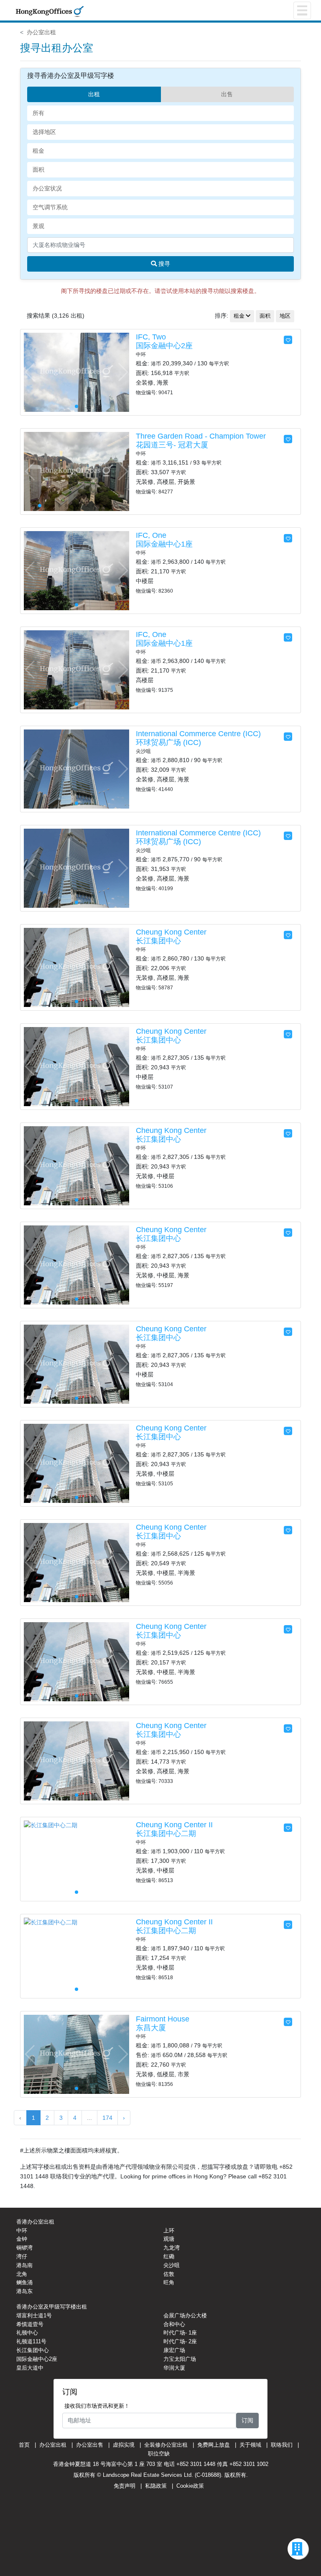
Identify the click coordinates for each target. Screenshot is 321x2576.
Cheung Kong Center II (174, 1825)
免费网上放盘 (214, 2445)
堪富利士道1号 (34, 2315)
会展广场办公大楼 (185, 2315)
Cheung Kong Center (171, 932)
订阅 (247, 2420)
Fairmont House (163, 2019)
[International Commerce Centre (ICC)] (76, 768)
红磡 (169, 2256)
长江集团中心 (158, 941)
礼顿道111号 (31, 2341)
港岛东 (24, 2291)
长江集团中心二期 (166, 1834)
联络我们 (282, 2445)
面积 (265, 316)
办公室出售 (90, 2445)
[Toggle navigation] (302, 10)
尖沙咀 (172, 2265)
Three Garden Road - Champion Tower (201, 436)
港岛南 (24, 2265)
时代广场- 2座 (180, 2341)
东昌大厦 (151, 2028)
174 (107, 2118)
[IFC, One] (76, 570)
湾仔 (22, 2256)
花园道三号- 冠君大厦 (172, 445)
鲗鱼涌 (24, 2282)
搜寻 (163, 264)
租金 (239, 316)
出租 (94, 94)
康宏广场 (174, 2350)
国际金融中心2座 (164, 346)
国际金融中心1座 (164, 544)
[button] (123, 372)
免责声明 (125, 2486)
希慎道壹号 (30, 2324)
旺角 (169, 2282)
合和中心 (174, 2324)
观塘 (169, 2239)
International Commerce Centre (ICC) (198, 734)
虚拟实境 (124, 2445)
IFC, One (151, 535)
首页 (24, 2445)
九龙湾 (172, 2248)
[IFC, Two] (76, 372)
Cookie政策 (190, 2486)
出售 (227, 94)
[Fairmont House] (76, 2054)
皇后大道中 (30, 2368)
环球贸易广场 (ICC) (168, 742)
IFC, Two (151, 337)
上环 (169, 2231)
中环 (22, 2231)
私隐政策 (156, 2486)
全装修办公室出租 (166, 2445)
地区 (285, 316)
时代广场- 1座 (180, 2333)
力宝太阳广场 (180, 2359)
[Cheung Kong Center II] (51, 1825)
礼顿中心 (27, 2333)
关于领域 (250, 2445)
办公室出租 (41, 32)
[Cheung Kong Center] (76, 967)
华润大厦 (174, 2368)
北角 (22, 2274)
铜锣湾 (24, 2248)
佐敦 (169, 2274)
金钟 (22, 2239)
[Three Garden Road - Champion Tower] (76, 471)
